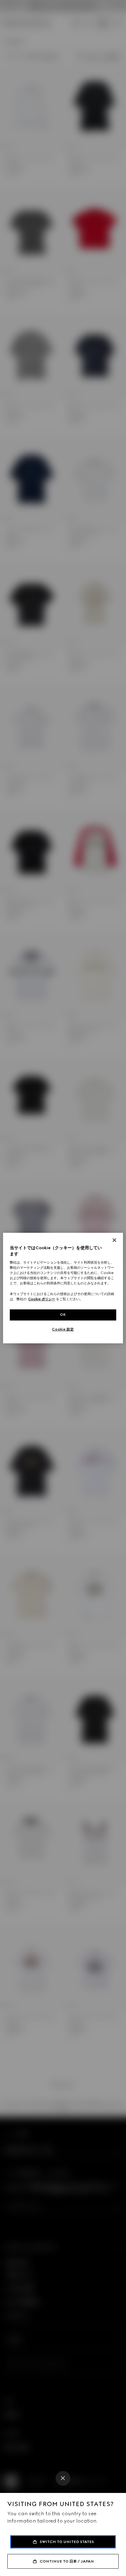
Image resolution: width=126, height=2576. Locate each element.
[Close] (63, 2478)
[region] (63, 1288)
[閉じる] (114, 1240)
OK (63, 1315)
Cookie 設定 (63, 1329)
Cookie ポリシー (42, 1299)
